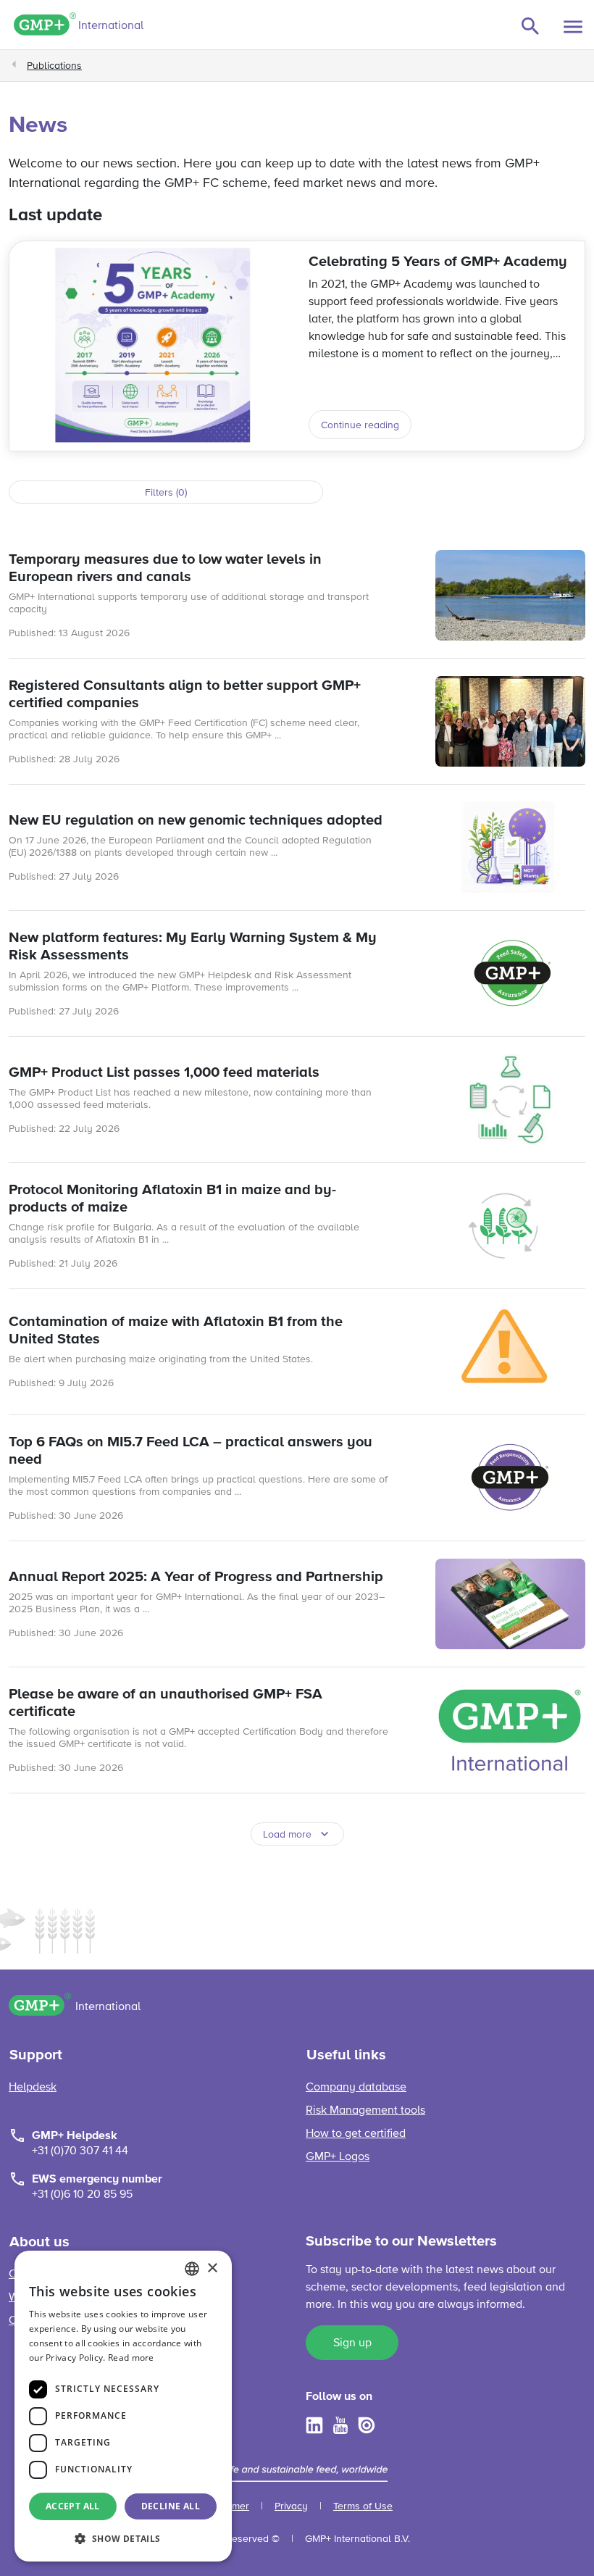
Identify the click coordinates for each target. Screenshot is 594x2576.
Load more (287, 1835)
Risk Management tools (365, 2111)
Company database (356, 2088)
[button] (123, 2538)
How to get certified (356, 2134)
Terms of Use (363, 2506)
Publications (54, 66)
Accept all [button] (73, 2506)
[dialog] (123, 2406)
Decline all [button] (171, 2506)
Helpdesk (33, 2088)
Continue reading (360, 425)
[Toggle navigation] (573, 27)
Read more (131, 2358)
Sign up (352, 2343)
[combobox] (192, 2269)
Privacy (291, 2506)
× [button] (212, 2268)
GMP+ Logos (338, 2157)
